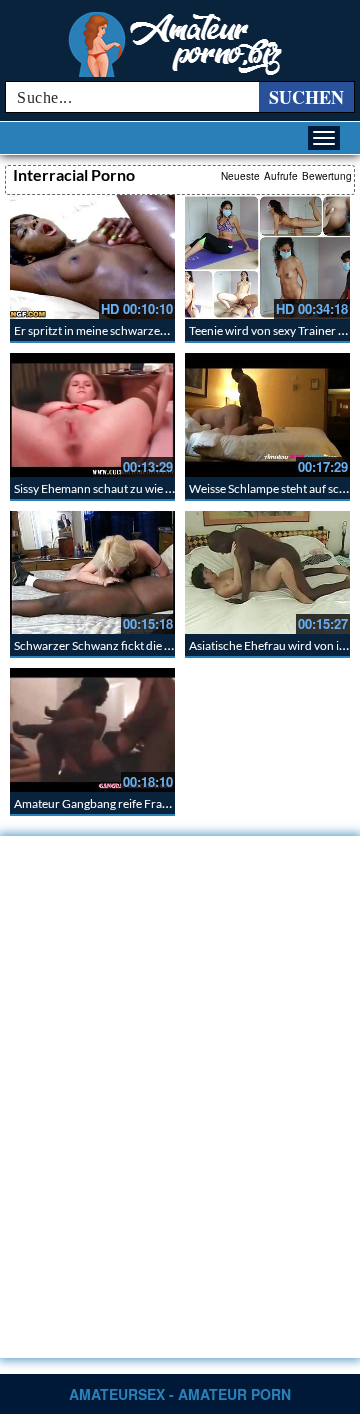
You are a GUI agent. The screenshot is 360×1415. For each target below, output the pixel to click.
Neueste (240, 176)
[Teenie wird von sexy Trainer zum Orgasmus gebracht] (267, 257)
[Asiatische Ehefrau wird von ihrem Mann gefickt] (267, 573)
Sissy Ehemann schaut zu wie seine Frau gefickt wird (148, 488)
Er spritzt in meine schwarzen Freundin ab (123, 330)
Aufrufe (281, 176)
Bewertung (327, 176)
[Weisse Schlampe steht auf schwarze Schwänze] (267, 415)
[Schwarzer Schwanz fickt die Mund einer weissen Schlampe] (92, 573)
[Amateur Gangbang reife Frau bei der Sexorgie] (92, 730)
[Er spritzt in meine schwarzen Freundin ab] (92, 257)
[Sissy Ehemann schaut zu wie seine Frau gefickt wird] (92, 415)
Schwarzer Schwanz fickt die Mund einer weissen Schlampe (167, 645)
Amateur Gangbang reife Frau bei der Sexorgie (134, 803)
